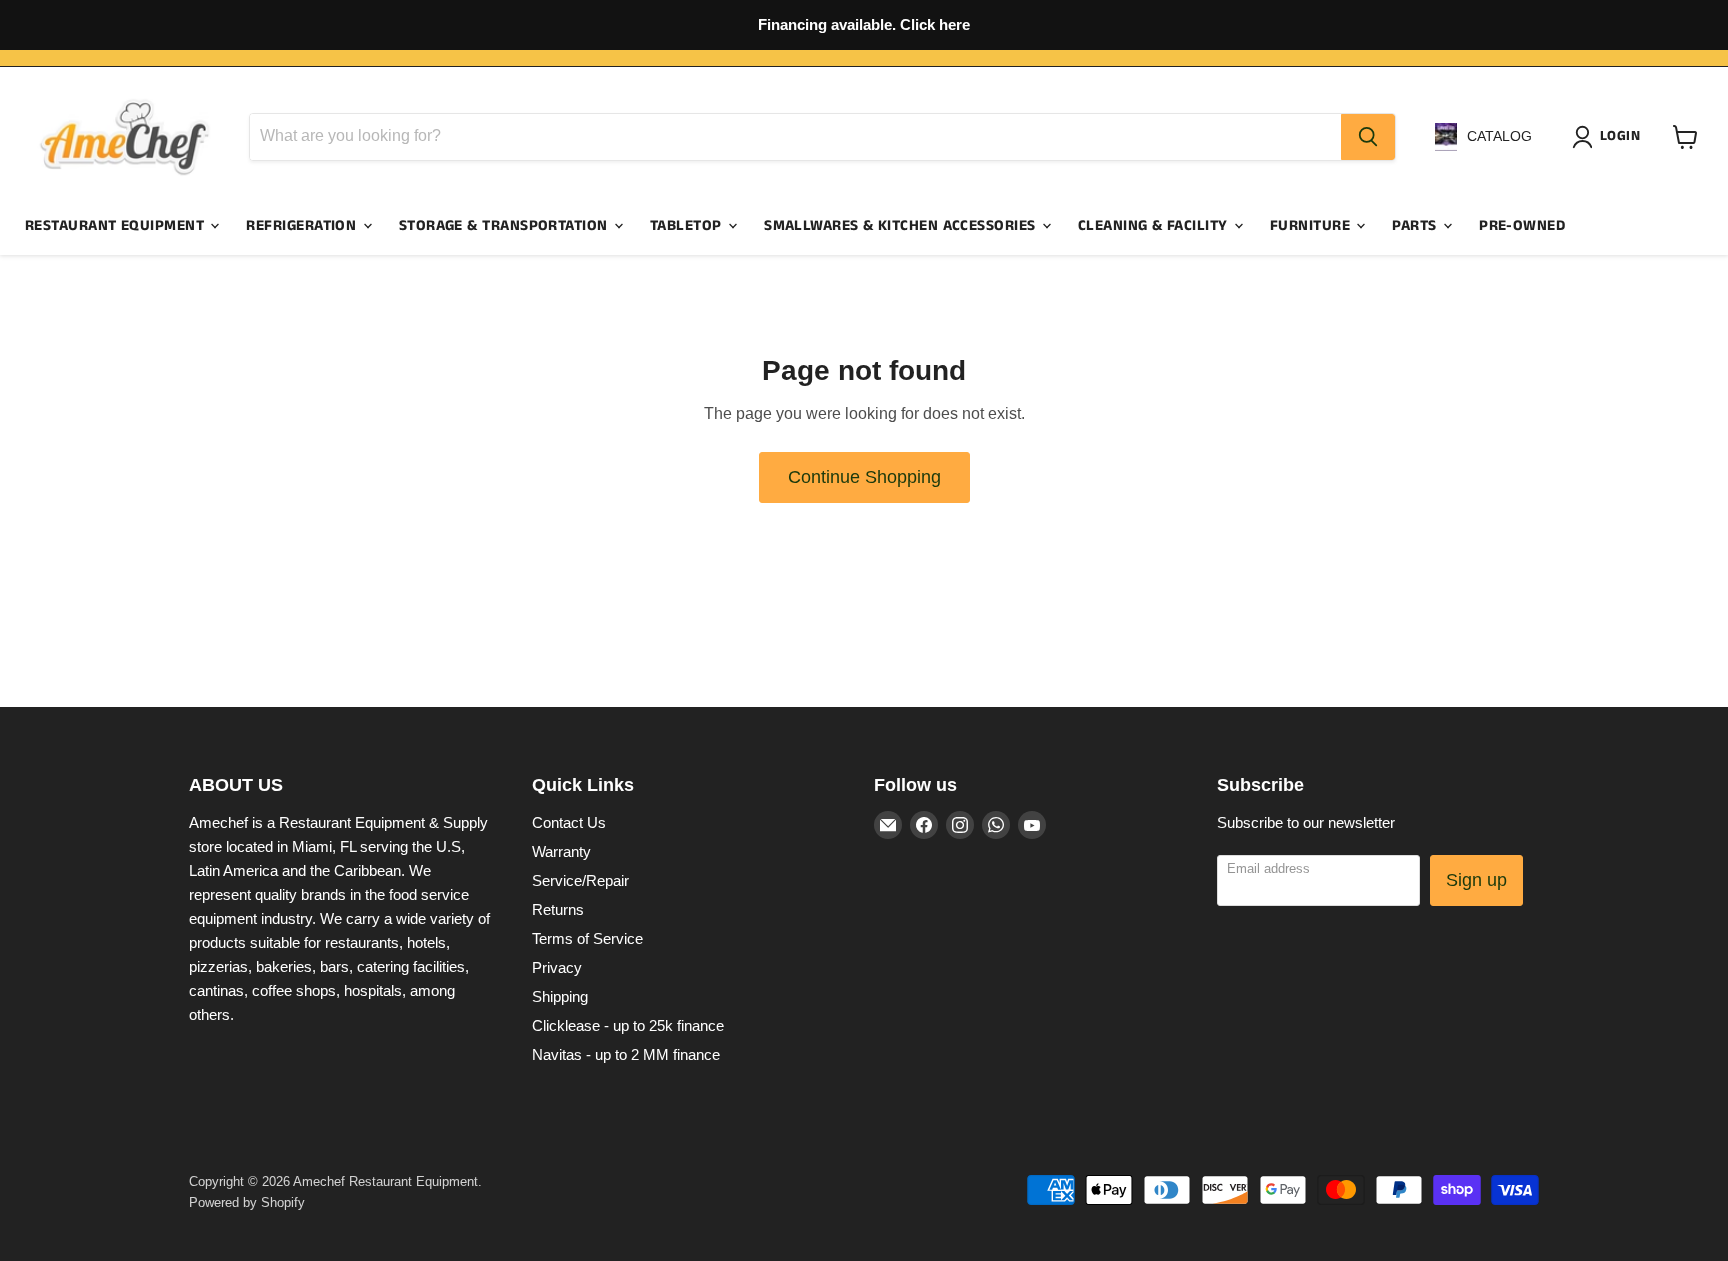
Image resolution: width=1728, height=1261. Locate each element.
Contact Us (569, 822)
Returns (558, 909)
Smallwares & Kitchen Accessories (902, 225)
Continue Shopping (864, 477)
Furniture (1312, 225)
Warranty (561, 851)
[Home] (125, 137)
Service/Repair (580, 880)
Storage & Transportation (505, 225)
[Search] (1368, 137)
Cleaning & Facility (1155, 225)
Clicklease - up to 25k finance (628, 1025)
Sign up (1476, 880)
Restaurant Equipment (116, 225)
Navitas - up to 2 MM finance (626, 1054)
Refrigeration (303, 225)
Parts (1416, 225)
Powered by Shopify (247, 1202)
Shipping (560, 996)
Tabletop (688, 225)
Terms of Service (587, 938)
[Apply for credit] (864, 25)
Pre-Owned (1522, 225)
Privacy (557, 967)
